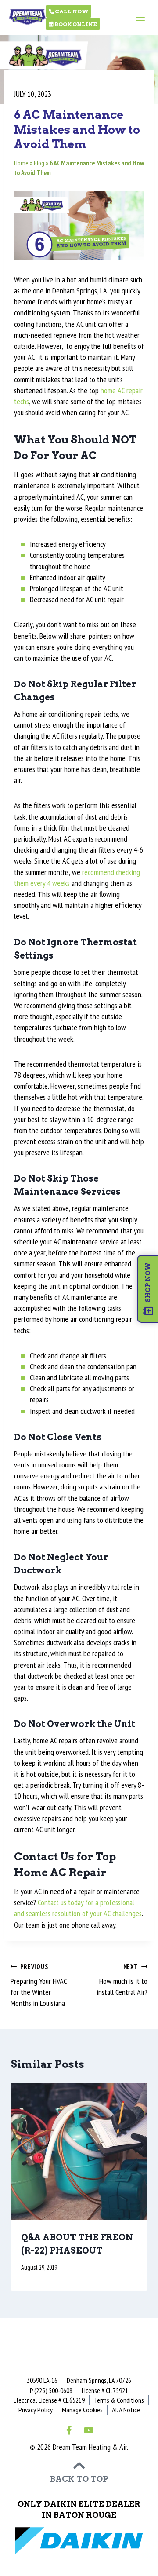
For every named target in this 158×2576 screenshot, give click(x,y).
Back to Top (79, 2479)
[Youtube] (89, 2430)
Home (21, 163)
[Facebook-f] (69, 2430)
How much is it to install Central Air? (122, 1980)
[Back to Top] (79, 2466)
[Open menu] (140, 17)
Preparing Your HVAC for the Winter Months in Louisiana (39, 1985)
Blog (39, 163)
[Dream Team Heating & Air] (27, 15)
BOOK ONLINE (75, 24)
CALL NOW (71, 11)
